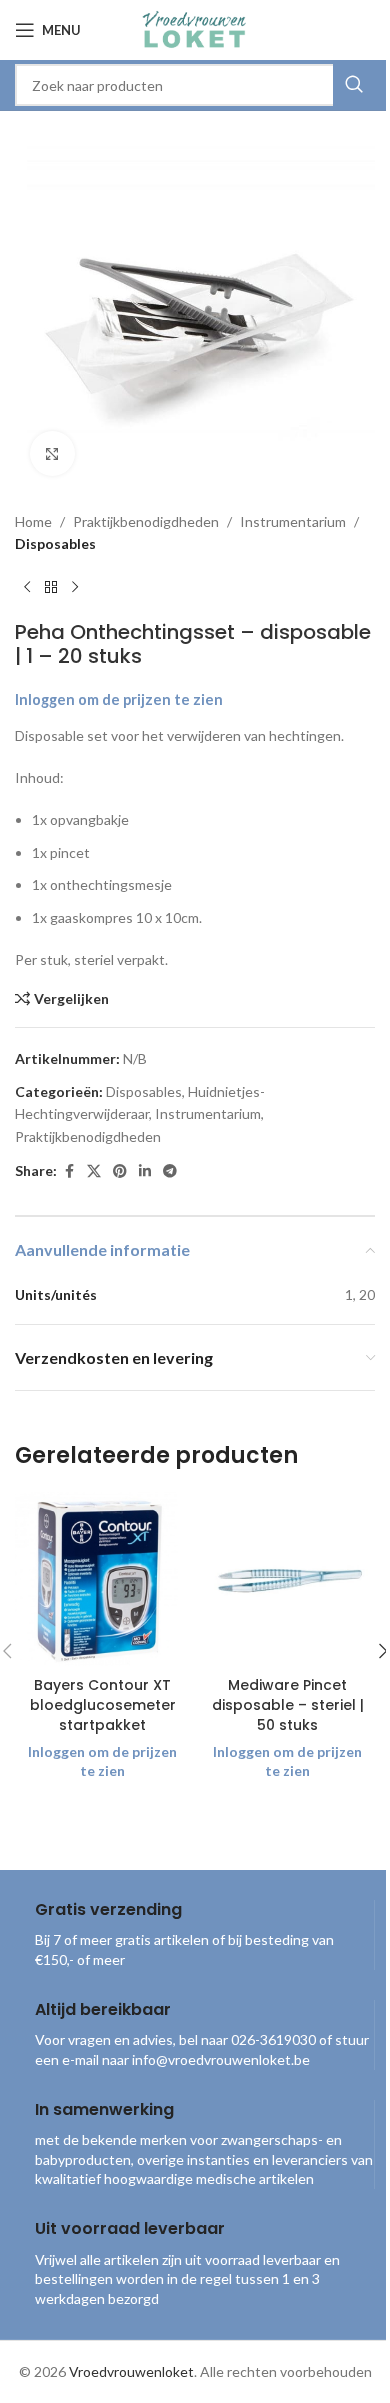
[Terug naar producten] (51, 588)
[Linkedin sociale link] (145, 1171)
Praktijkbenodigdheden (146, 521)
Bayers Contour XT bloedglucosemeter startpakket (103, 1704)
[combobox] (195, 85)
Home (33, 521)
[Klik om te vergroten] (52, 453)
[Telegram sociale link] (170, 1171)
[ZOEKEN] (354, 85)
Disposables (55, 543)
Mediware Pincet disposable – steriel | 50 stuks (288, 1704)
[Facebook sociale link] (69, 1171)
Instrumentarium (293, 521)
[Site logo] (195, 28)
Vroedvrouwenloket (131, 2371)
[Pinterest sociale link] (120, 1171)
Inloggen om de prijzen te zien (119, 699)
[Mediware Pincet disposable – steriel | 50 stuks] (287, 1579)
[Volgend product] (75, 588)
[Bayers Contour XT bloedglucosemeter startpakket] (102, 1579)
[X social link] (94, 1171)
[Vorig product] (27, 588)
